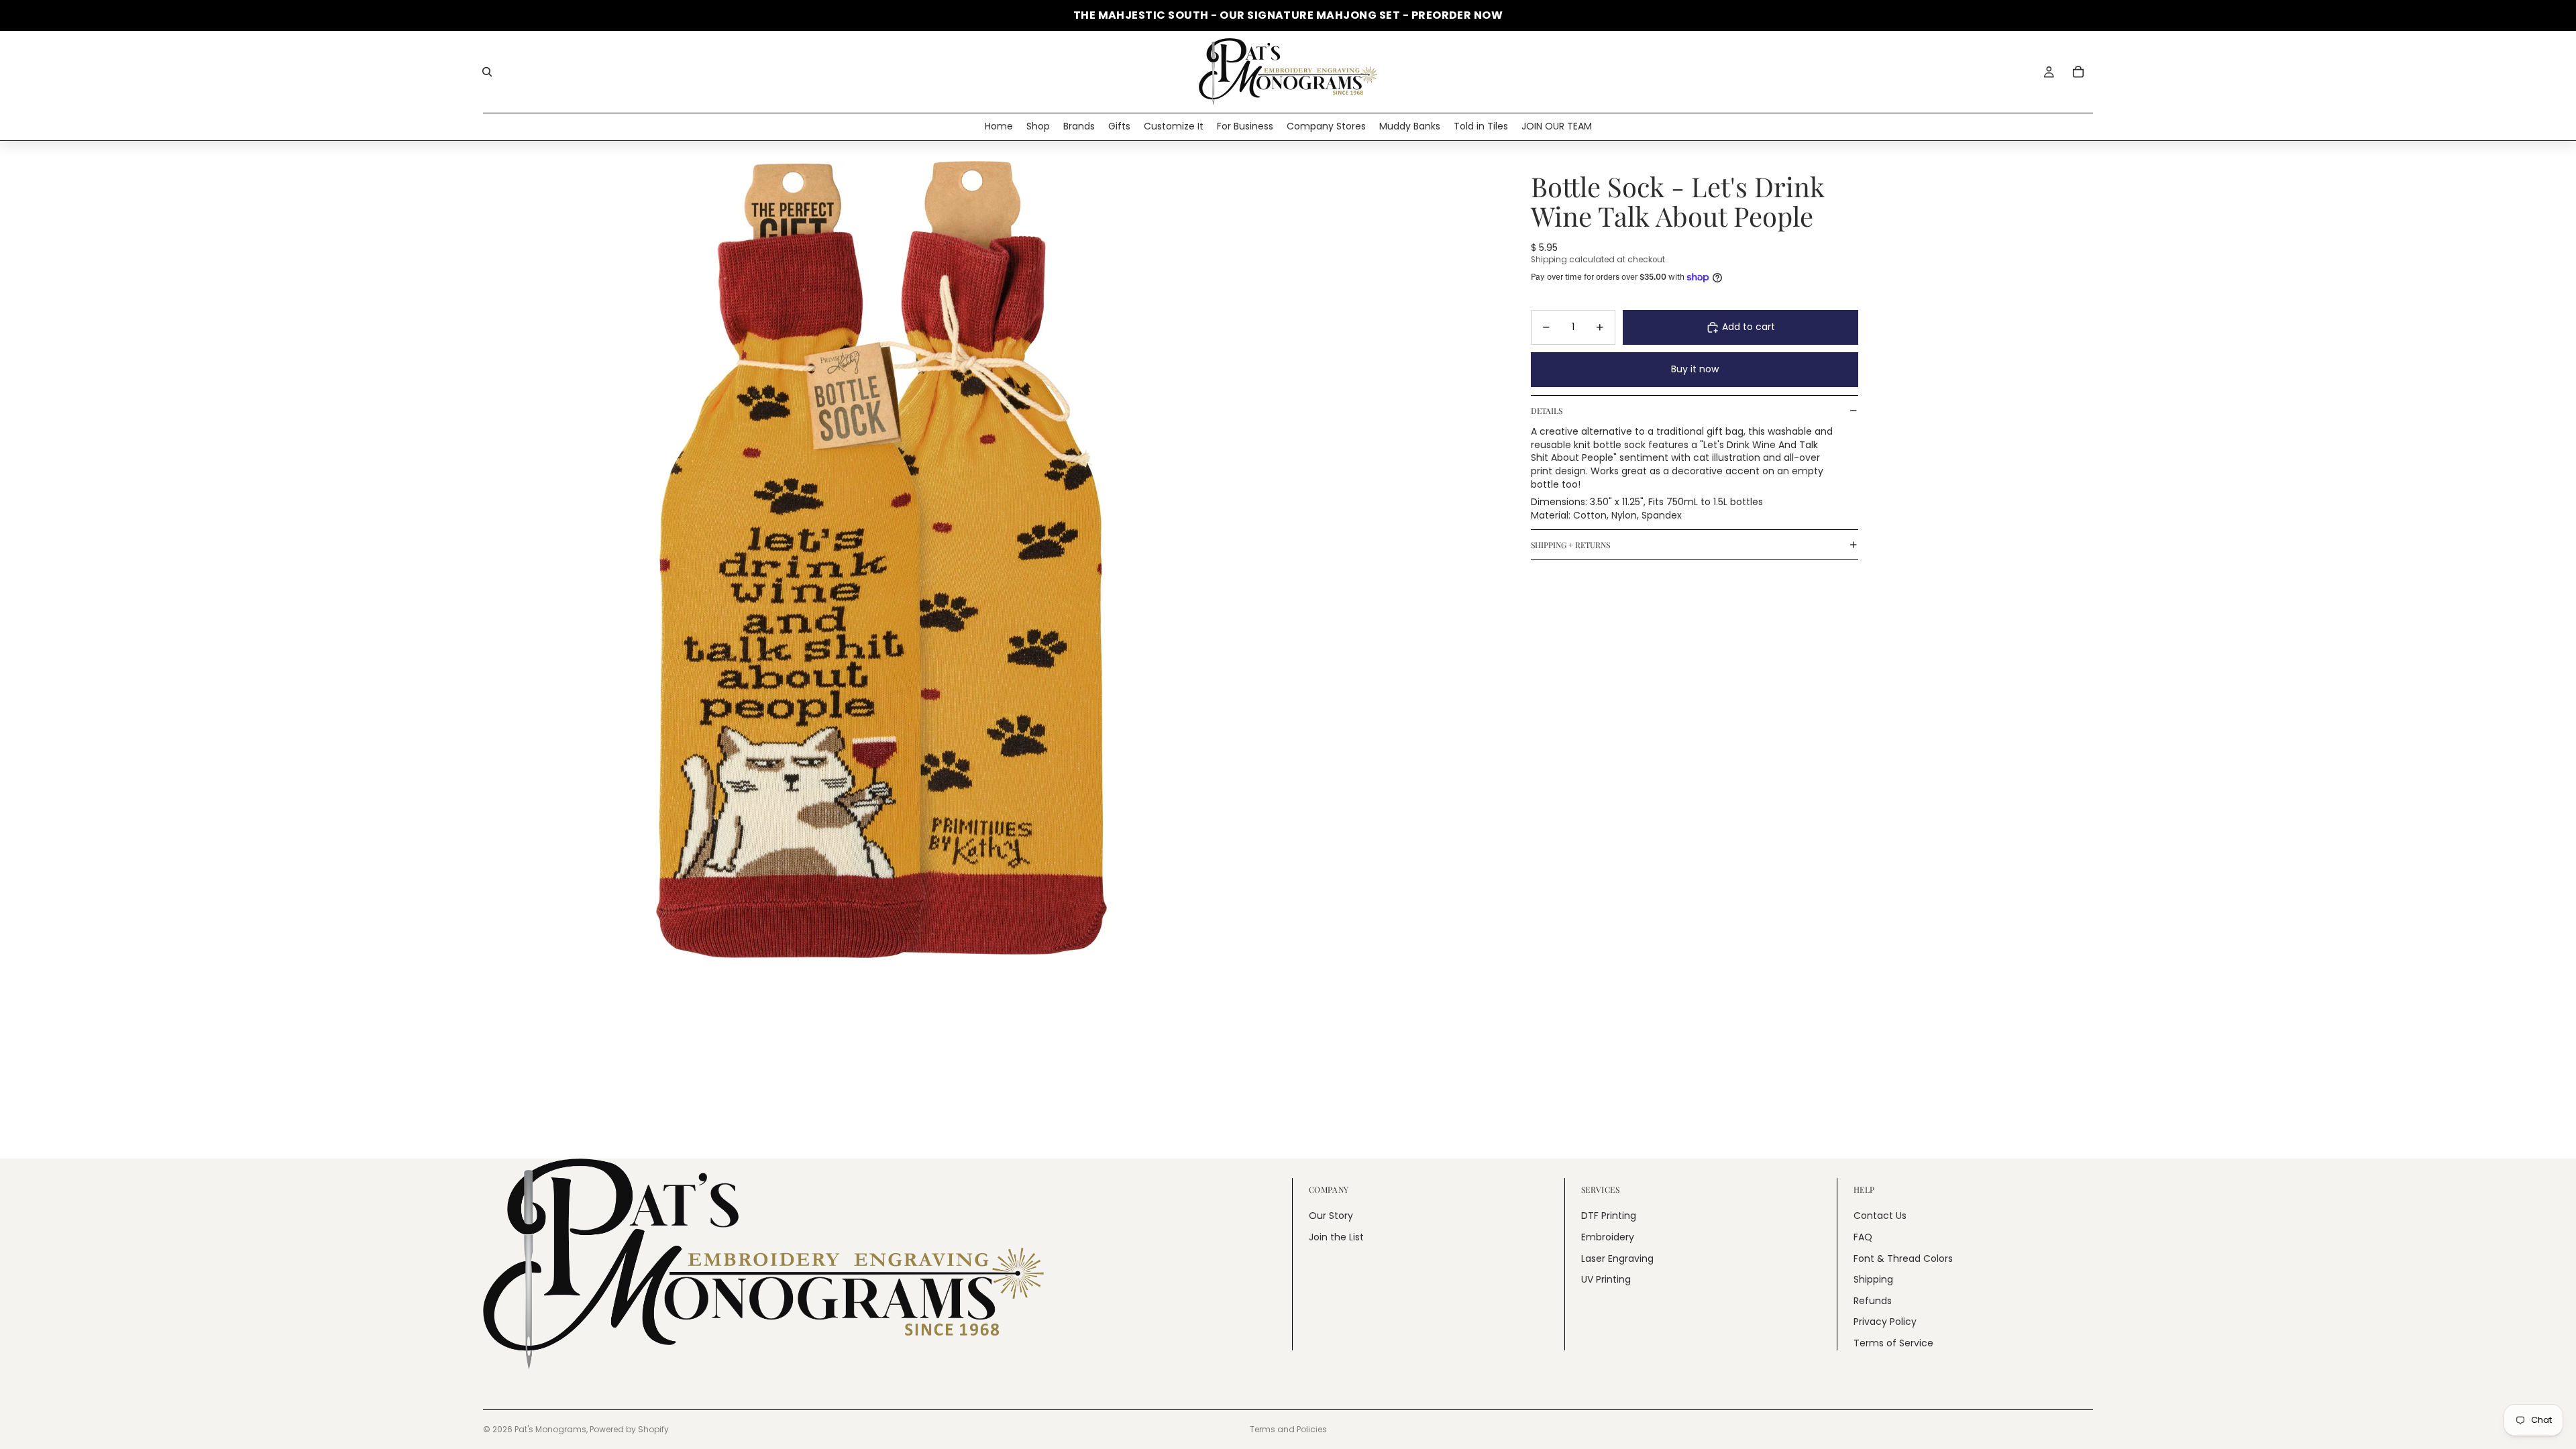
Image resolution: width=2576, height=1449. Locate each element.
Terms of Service (1893, 1343)
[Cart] (2078, 72)
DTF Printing (1609, 1216)
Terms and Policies (1288, 1429)
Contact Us (1880, 1216)
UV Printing (1606, 1279)
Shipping (1873, 1279)
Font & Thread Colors (1903, 1258)
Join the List (1336, 1237)
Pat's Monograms (550, 1429)
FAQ (1863, 1237)
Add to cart (1749, 327)
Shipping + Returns (1570, 545)
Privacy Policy (1885, 1322)
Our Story (1331, 1216)
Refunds (1873, 1300)
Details (1547, 411)
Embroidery (1608, 1237)
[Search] (487, 72)
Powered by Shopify (629, 1429)
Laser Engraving (1617, 1258)
